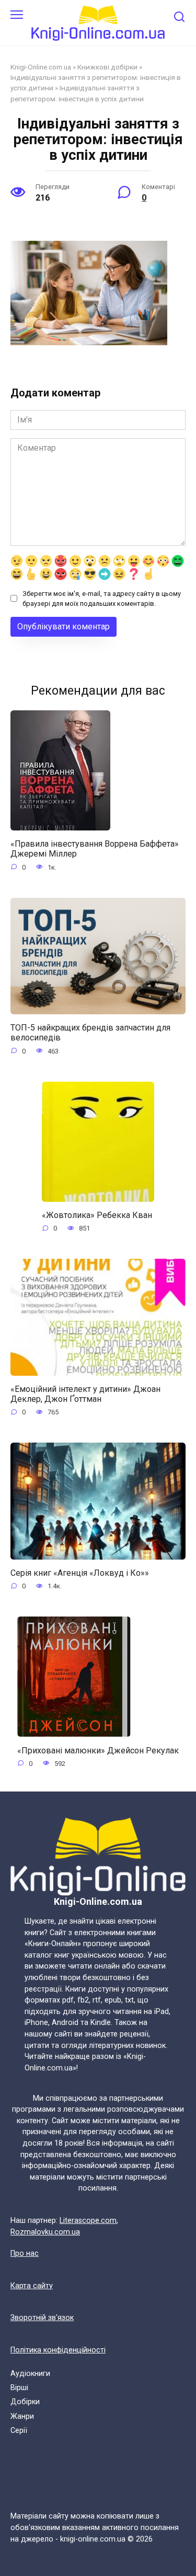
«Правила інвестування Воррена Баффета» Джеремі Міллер (95, 849)
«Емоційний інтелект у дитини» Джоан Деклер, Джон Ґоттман (85, 1394)
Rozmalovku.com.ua (45, 2232)
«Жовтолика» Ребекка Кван (97, 1215)
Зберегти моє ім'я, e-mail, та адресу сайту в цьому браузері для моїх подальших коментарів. (102, 599)
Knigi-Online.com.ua (41, 67)
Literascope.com (88, 2221)
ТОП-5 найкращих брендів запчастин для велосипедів (90, 1033)
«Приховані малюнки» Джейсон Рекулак (98, 1750)
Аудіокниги (30, 2374)
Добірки (25, 2402)
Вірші (19, 2388)
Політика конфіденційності (58, 2350)
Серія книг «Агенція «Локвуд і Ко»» (80, 1573)
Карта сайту (32, 2286)
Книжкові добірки (107, 67)
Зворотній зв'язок (42, 2318)
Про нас (25, 2253)
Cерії (19, 2431)
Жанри (22, 2416)
